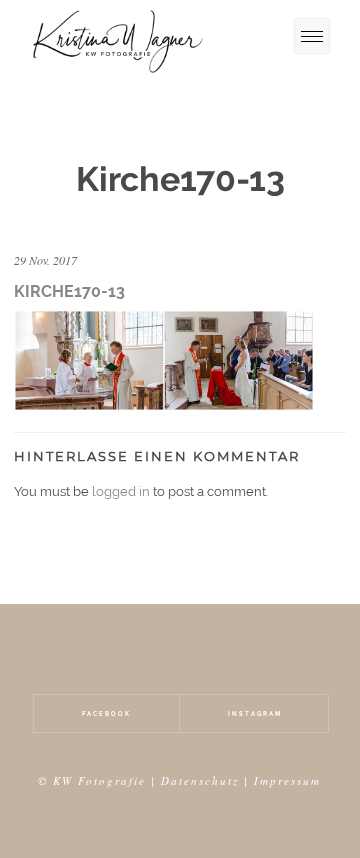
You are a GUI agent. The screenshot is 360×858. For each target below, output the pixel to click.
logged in (121, 491)
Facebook (106, 713)
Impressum (287, 780)
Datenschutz (200, 780)
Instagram (255, 713)
